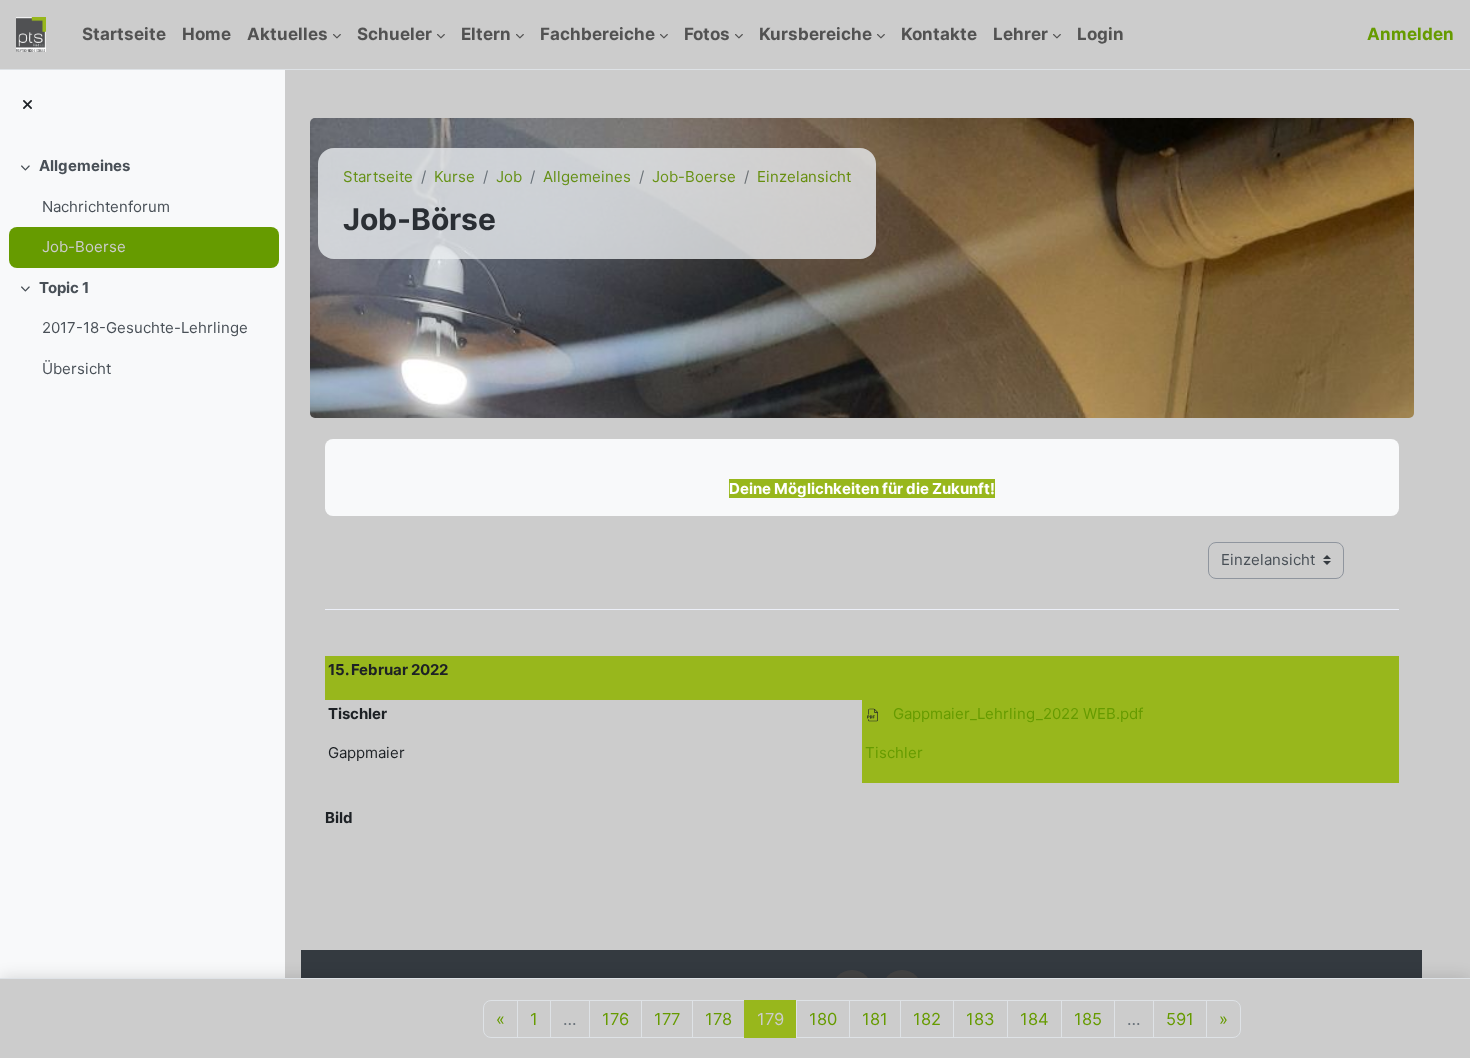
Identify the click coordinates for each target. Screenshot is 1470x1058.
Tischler (894, 752)
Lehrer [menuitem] (1020, 34)
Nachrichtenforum (106, 206)
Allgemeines (84, 165)
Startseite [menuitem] (124, 34)
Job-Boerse (84, 246)
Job (509, 176)
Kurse (454, 176)
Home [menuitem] (206, 34)
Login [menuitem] (1100, 34)
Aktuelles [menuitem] (287, 34)
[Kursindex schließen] (27, 105)
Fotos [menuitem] (707, 34)
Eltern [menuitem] (486, 34)
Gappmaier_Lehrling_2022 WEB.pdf (1018, 713)
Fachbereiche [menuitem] (597, 34)
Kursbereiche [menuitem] (815, 34)
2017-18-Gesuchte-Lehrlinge (145, 327)
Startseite (378, 176)
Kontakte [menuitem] (939, 34)
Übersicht (76, 368)
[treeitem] (142, 207)
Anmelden (1410, 34)
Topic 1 (64, 287)
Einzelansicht (804, 176)
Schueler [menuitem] (394, 34)
